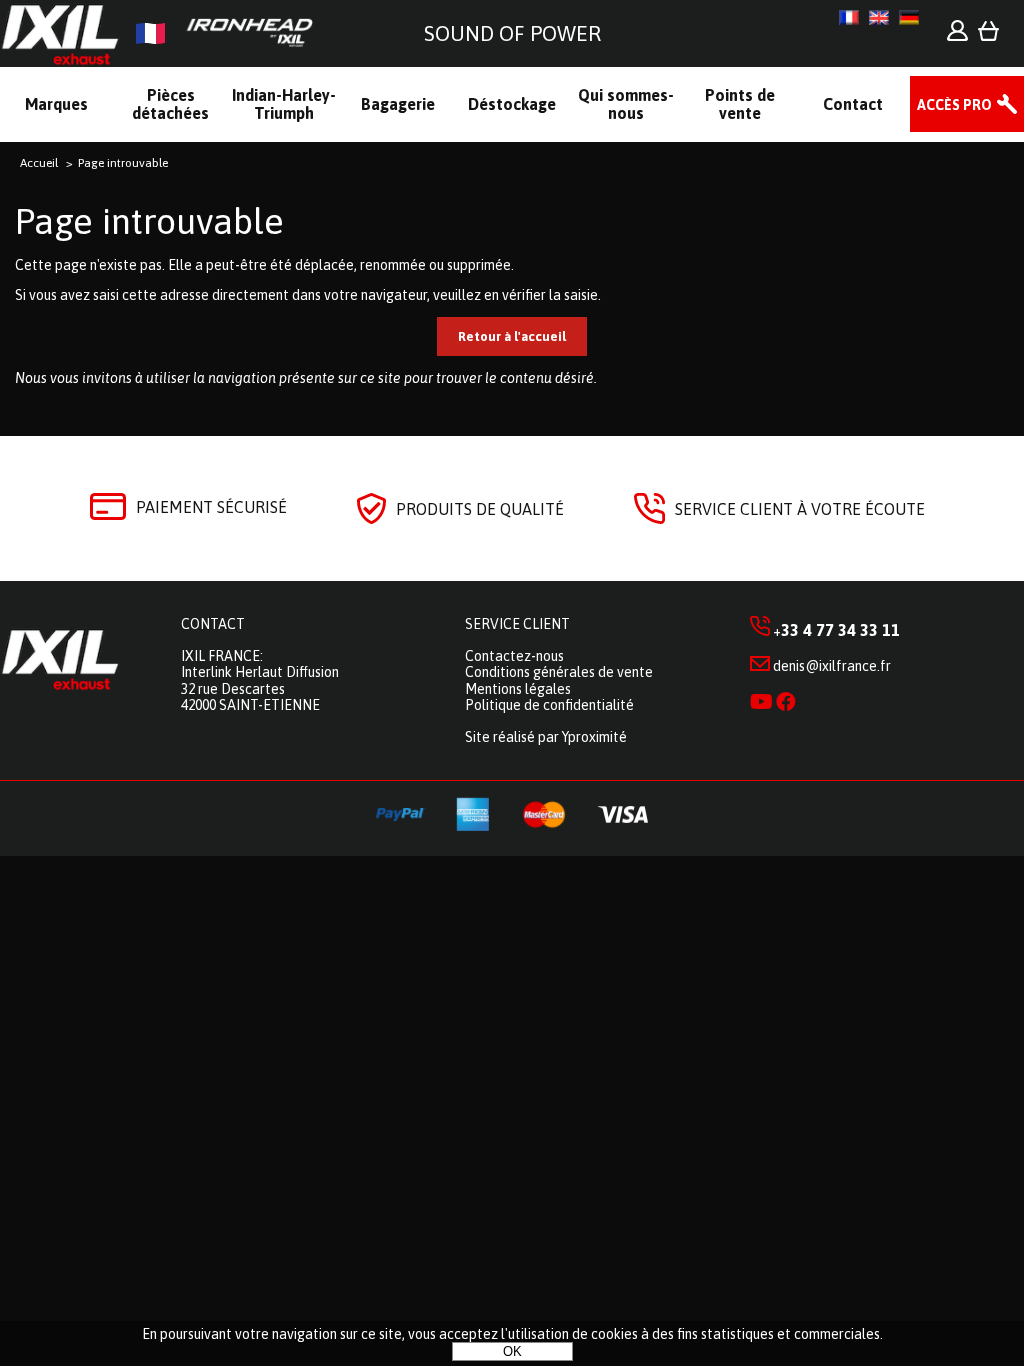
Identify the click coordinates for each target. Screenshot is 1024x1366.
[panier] (988, 36)
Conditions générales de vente (559, 672)
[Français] (849, 17)
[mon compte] (957, 36)
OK (512, 1351)
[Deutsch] (909, 17)
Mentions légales (518, 689)
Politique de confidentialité (549, 705)
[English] (879, 17)
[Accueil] (164, 33)
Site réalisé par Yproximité (546, 737)
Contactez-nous (514, 656)
